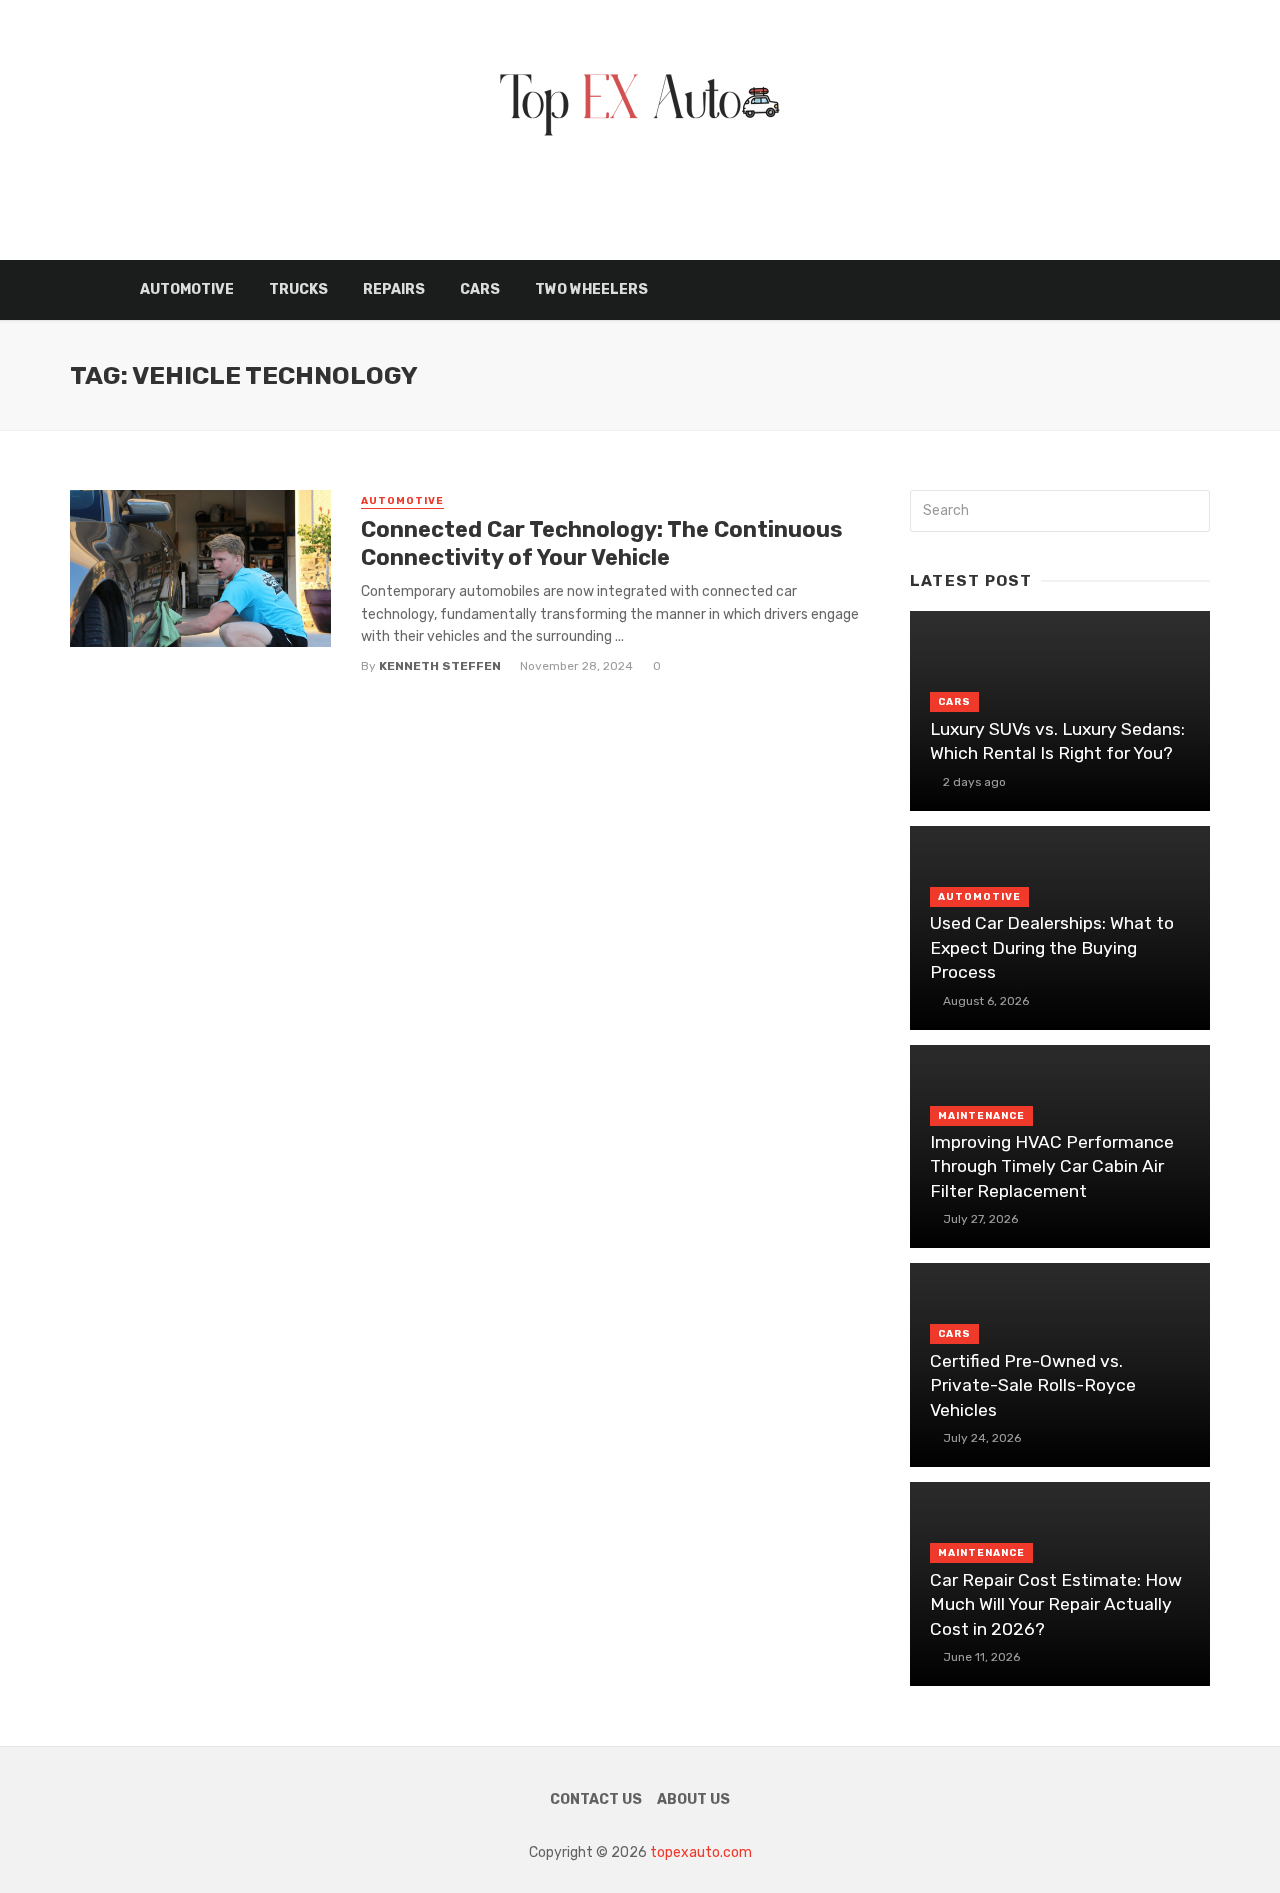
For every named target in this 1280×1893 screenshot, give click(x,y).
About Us (693, 1799)
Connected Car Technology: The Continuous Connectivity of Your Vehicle (601, 543)
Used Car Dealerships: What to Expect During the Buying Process (1052, 947)
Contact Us (596, 1799)
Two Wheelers (591, 289)
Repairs (394, 289)
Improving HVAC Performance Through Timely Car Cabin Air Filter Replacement (1052, 1166)
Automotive (187, 289)
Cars (480, 289)
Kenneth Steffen (440, 666)
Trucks (298, 289)
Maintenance (981, 1116)
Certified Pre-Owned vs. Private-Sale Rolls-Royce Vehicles (1033, 1385)
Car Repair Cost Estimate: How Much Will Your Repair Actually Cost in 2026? (1056, 1604)
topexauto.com (701, 1852)
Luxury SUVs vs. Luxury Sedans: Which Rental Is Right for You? (1057, 741)
